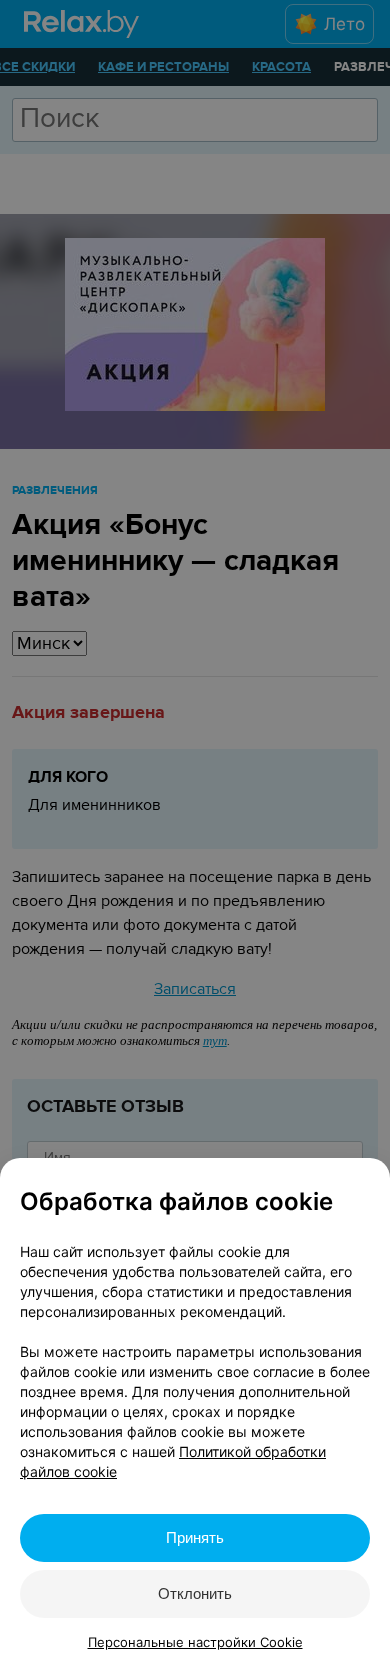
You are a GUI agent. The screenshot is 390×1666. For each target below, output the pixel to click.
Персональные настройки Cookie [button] (195, 1642)
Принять (195, 1537)
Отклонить (195, 1593)
